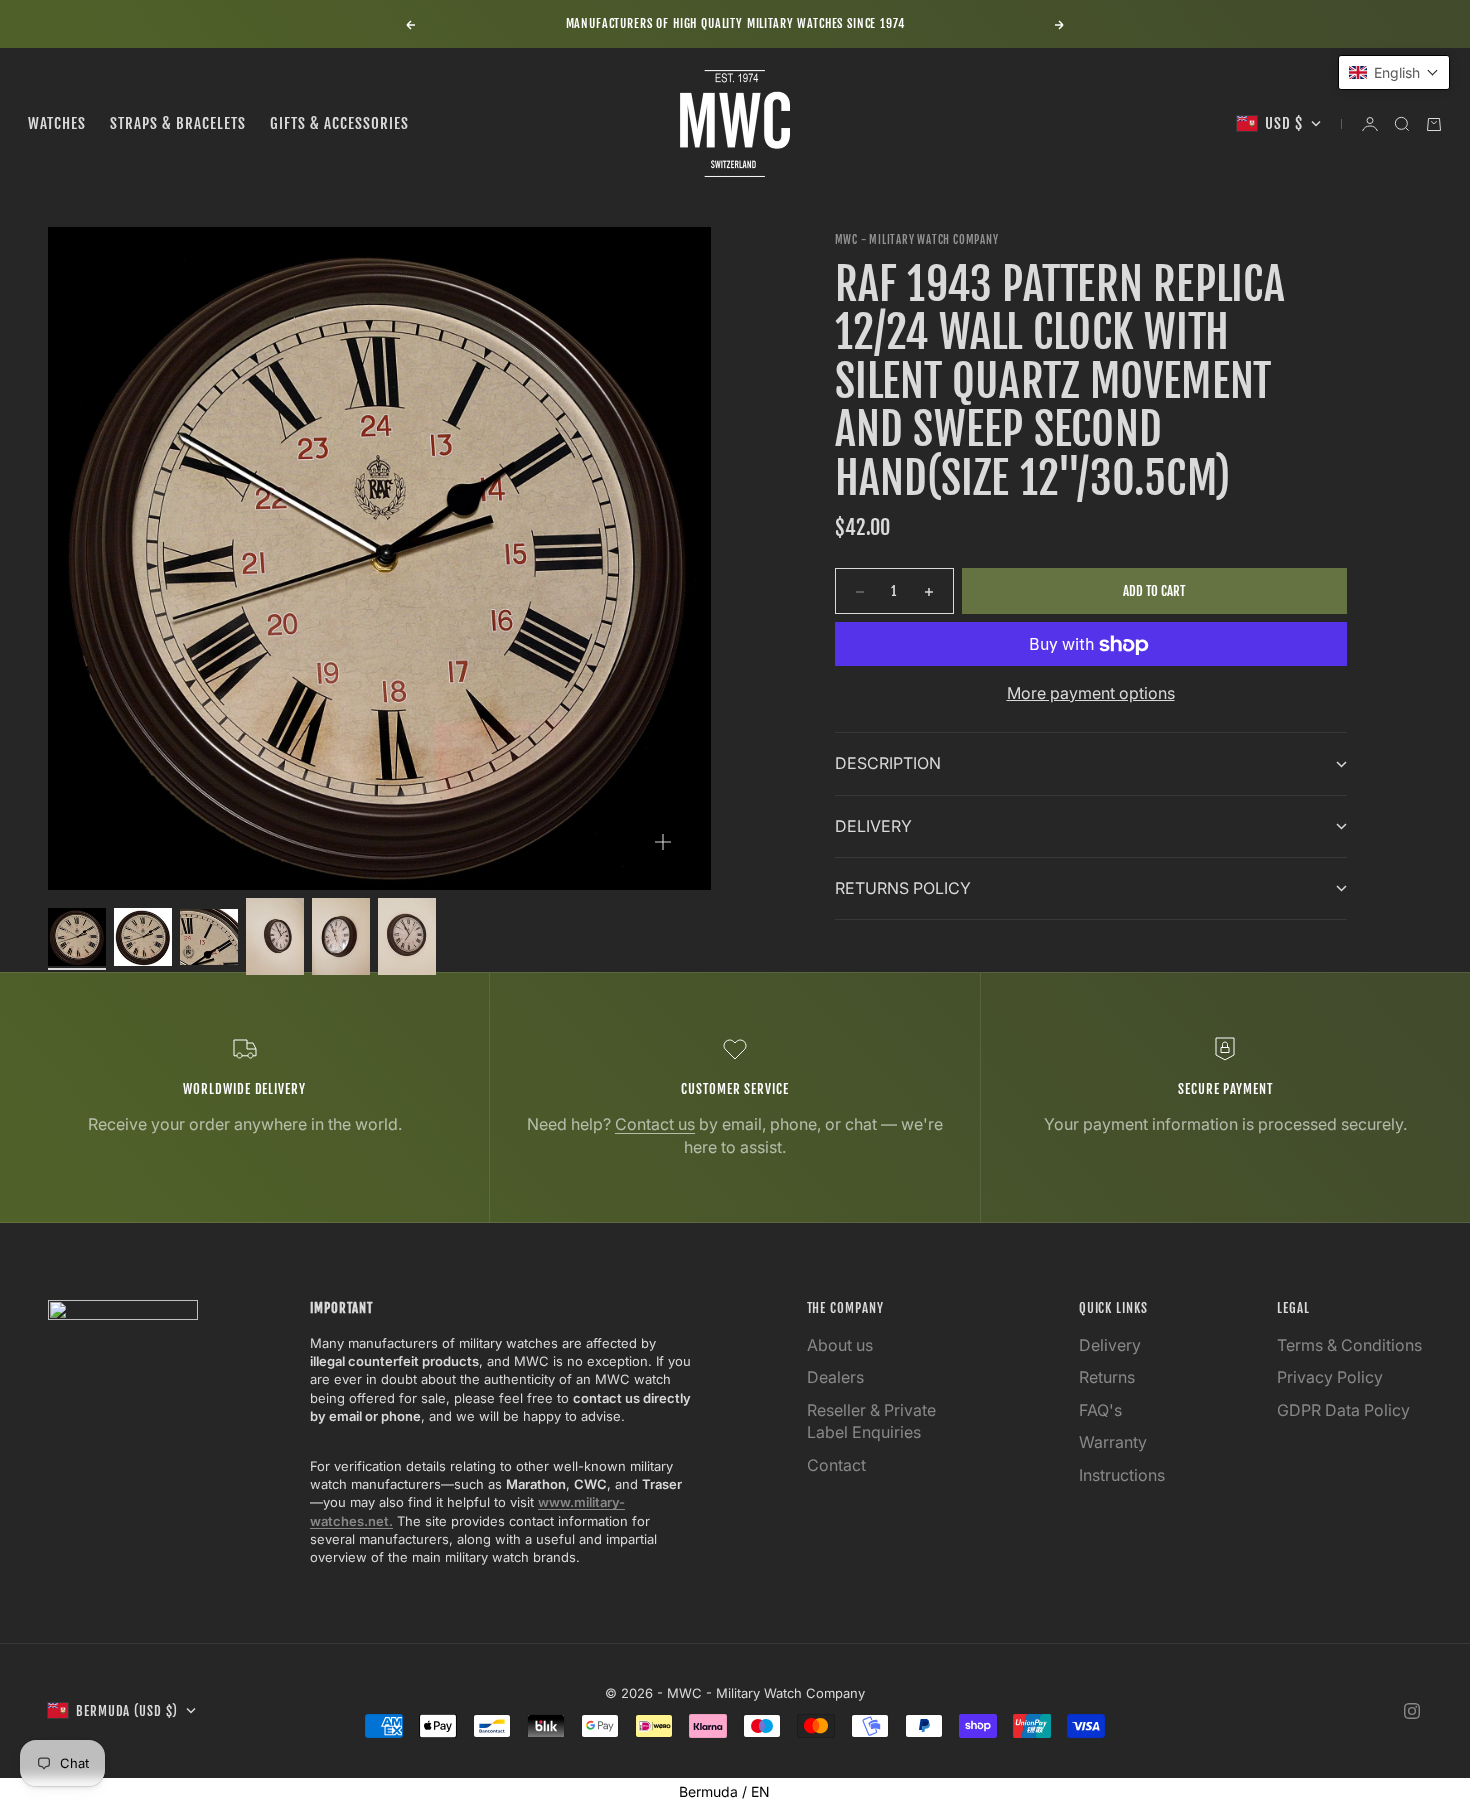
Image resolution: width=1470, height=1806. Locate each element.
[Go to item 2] (143, 937)
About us (840, 1345)
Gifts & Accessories (339, 123)
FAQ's (1100, 1410)
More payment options (1091, 694)
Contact (836, 1465)
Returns (1107, 1377)
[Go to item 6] (407, 936)
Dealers (835, 1377)
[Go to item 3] (209, 937)
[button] (1394, 72)
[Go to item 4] (275, 936)
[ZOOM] (663, 842)
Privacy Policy (1330, 1377)
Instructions (1122, 1475)
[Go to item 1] (77, 937)
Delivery (1110, 1345)
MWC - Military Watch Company (917, 240)
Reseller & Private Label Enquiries (871, 1421)
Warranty (1113, 1442)
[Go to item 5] (341, 936)
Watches (57, 123)
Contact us (655, 1124)
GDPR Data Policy (1343, 1410)
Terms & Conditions (1349, 1345)
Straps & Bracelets (178, 123)
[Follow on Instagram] (1412, 1711)
